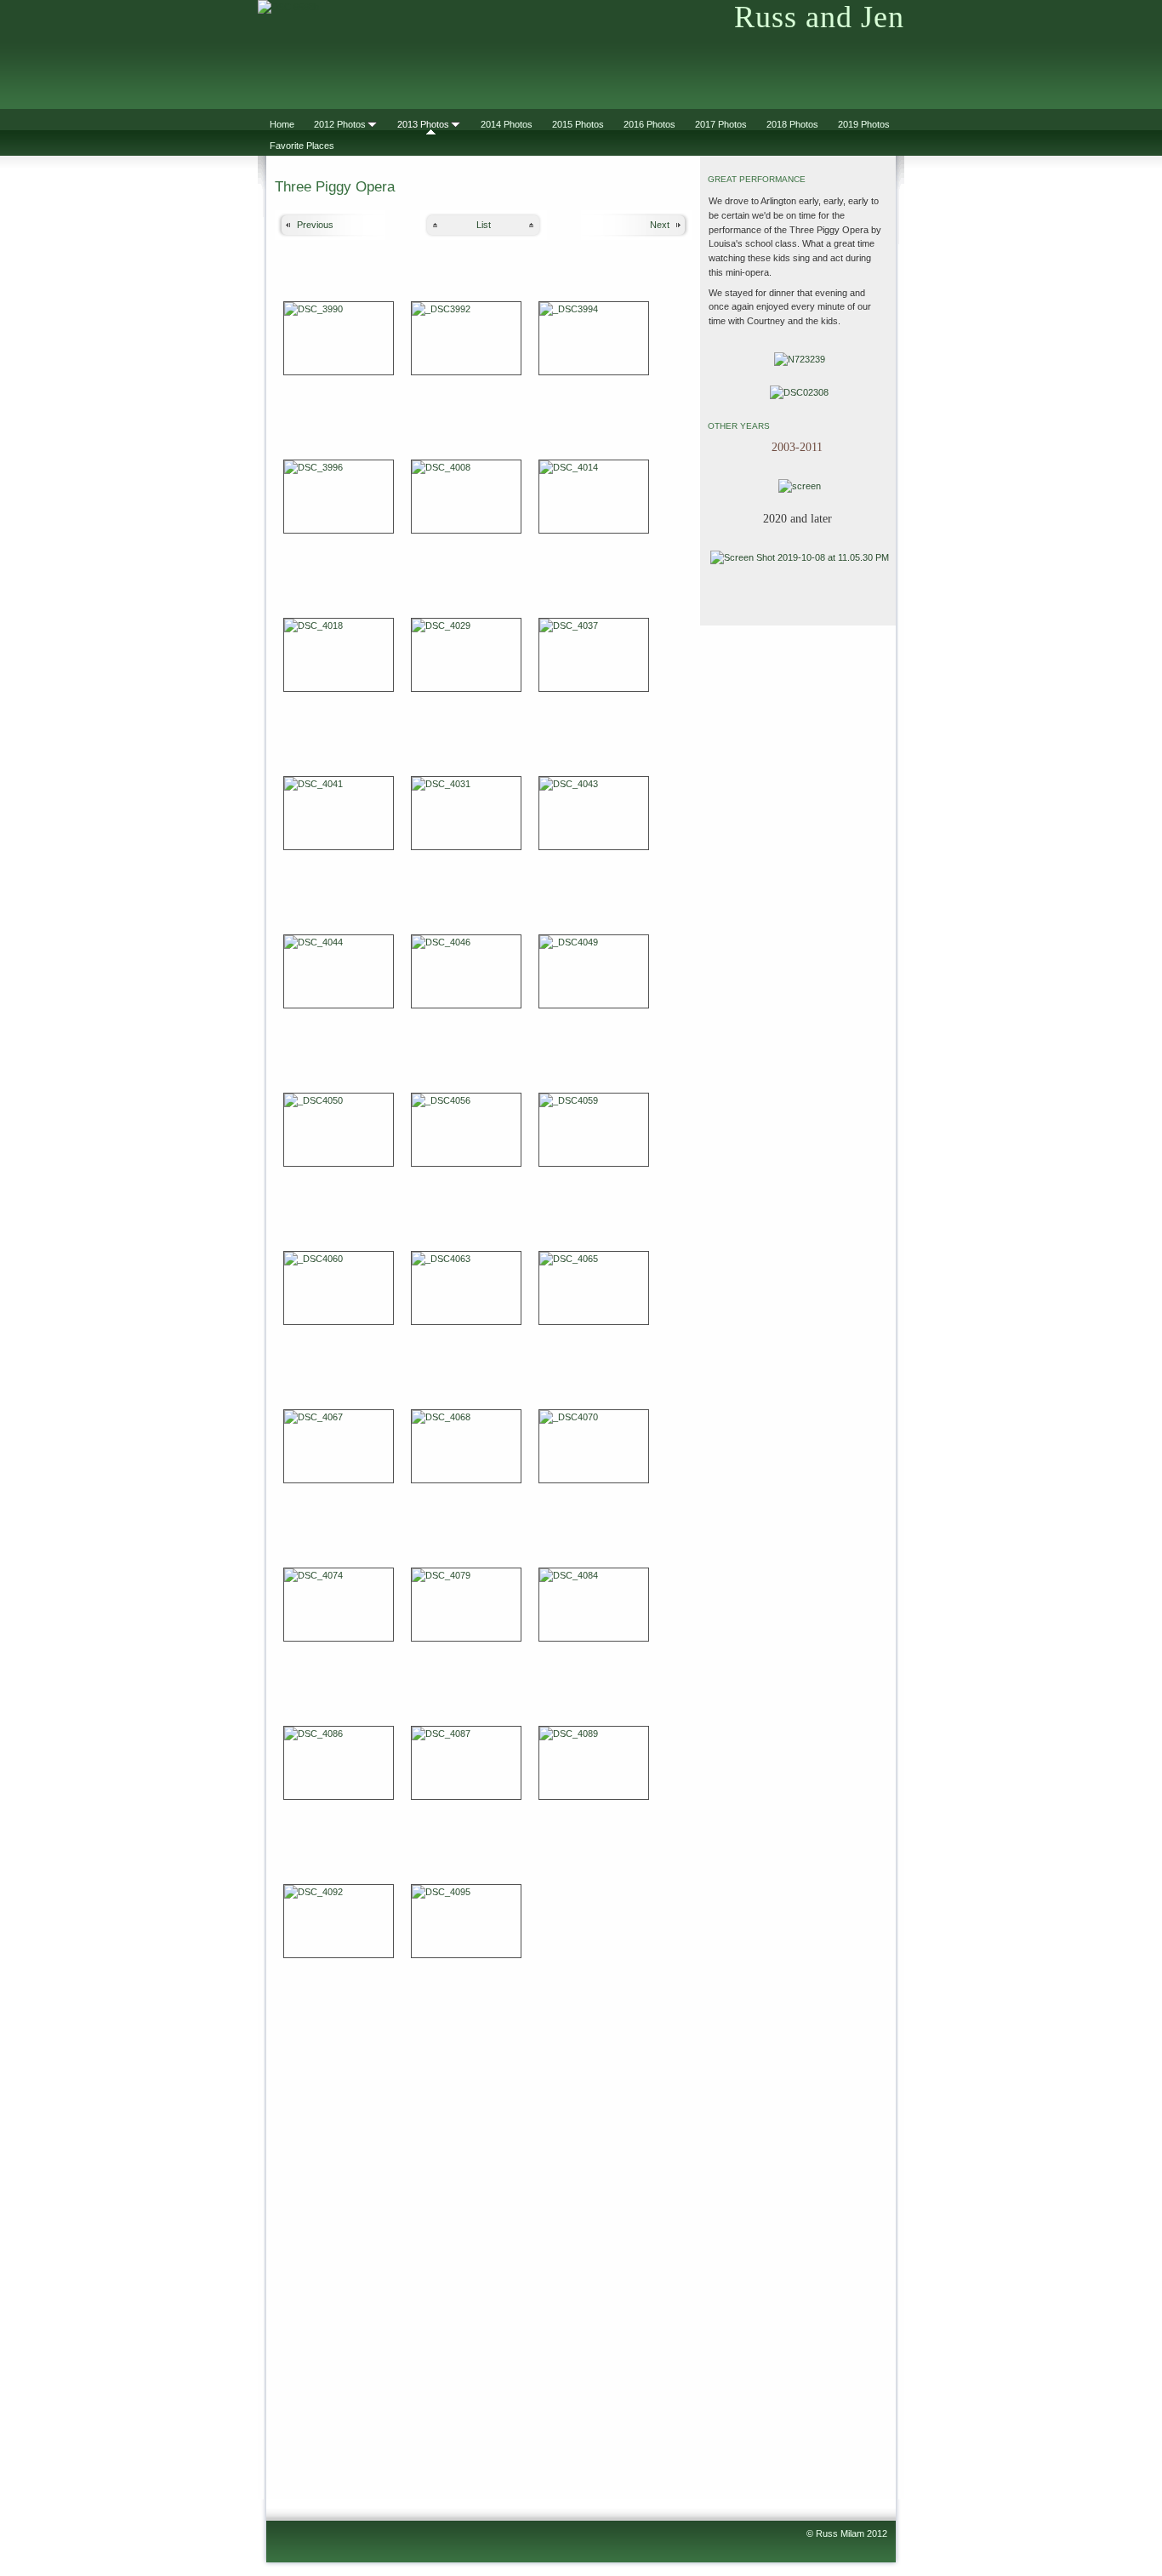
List (484, 225)
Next (660, 225)
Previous (315, 225)
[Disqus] (484, 2248)
